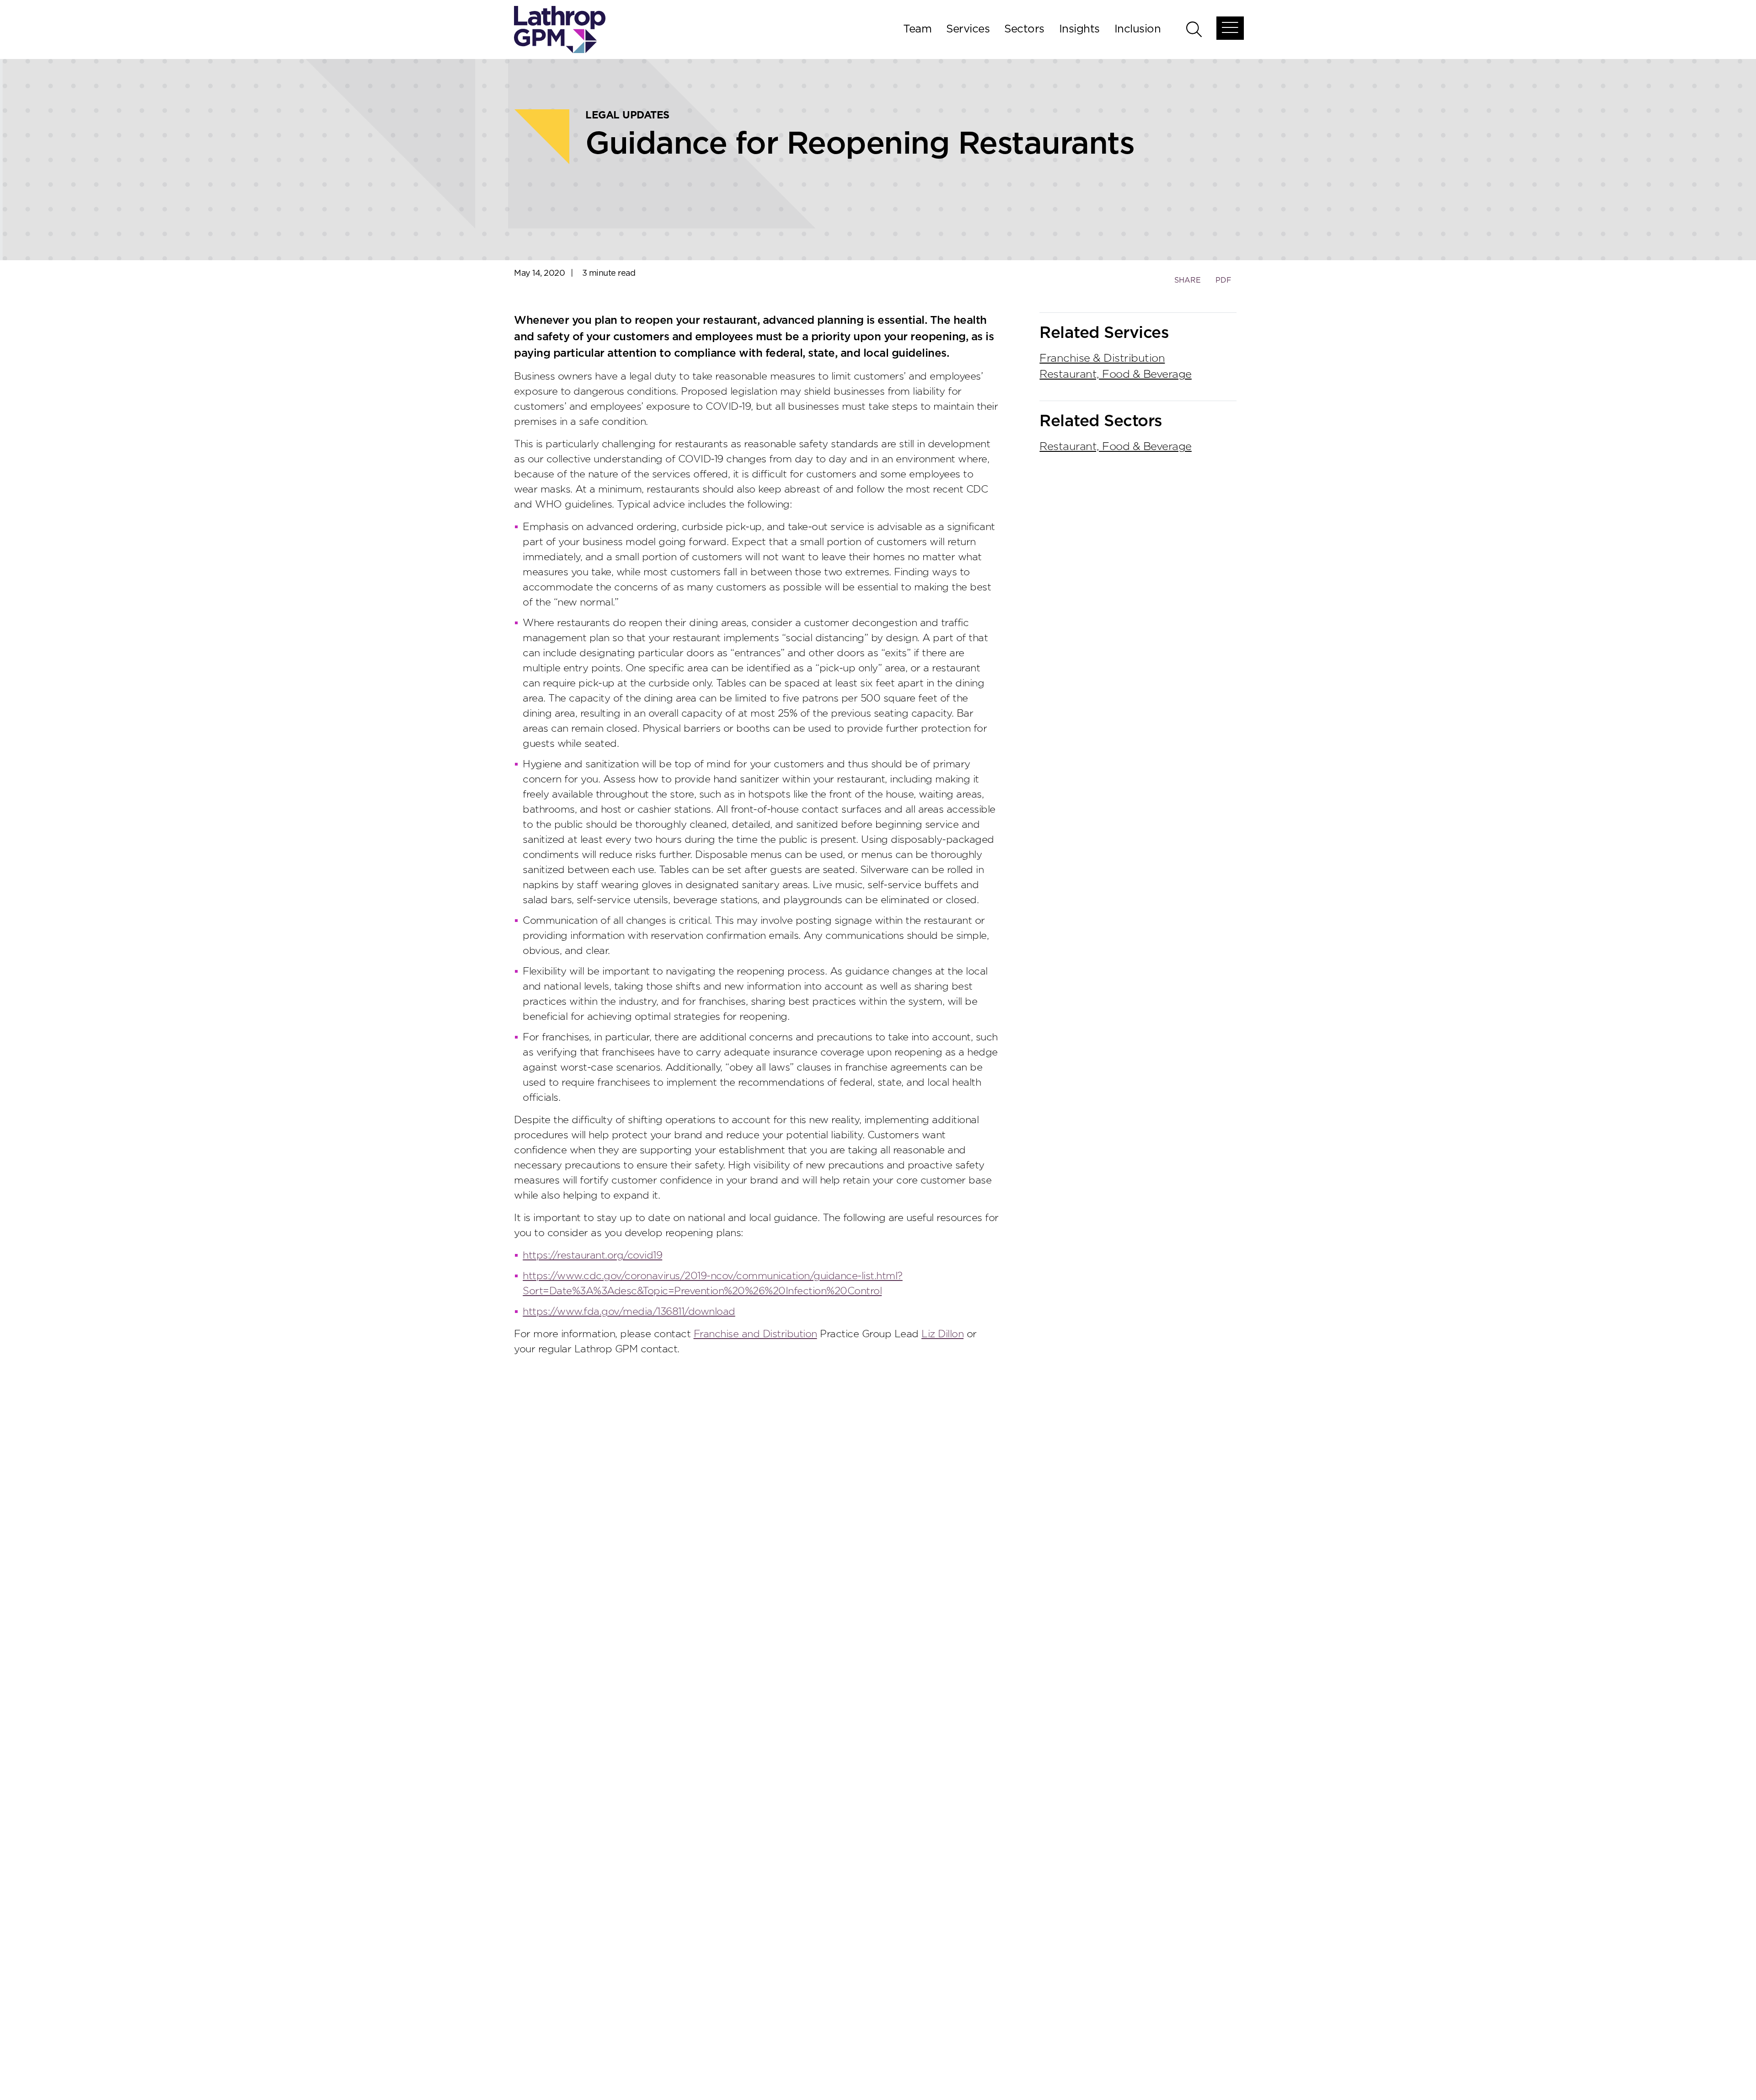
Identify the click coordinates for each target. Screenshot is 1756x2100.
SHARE (1187, 285)
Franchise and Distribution (755, 1334)
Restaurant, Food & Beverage (1116, 375)
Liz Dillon (942, 1334)
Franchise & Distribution (1102, 359)
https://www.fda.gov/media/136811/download (629, 1312)
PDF (1223, 280)
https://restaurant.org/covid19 (592, 1255)
